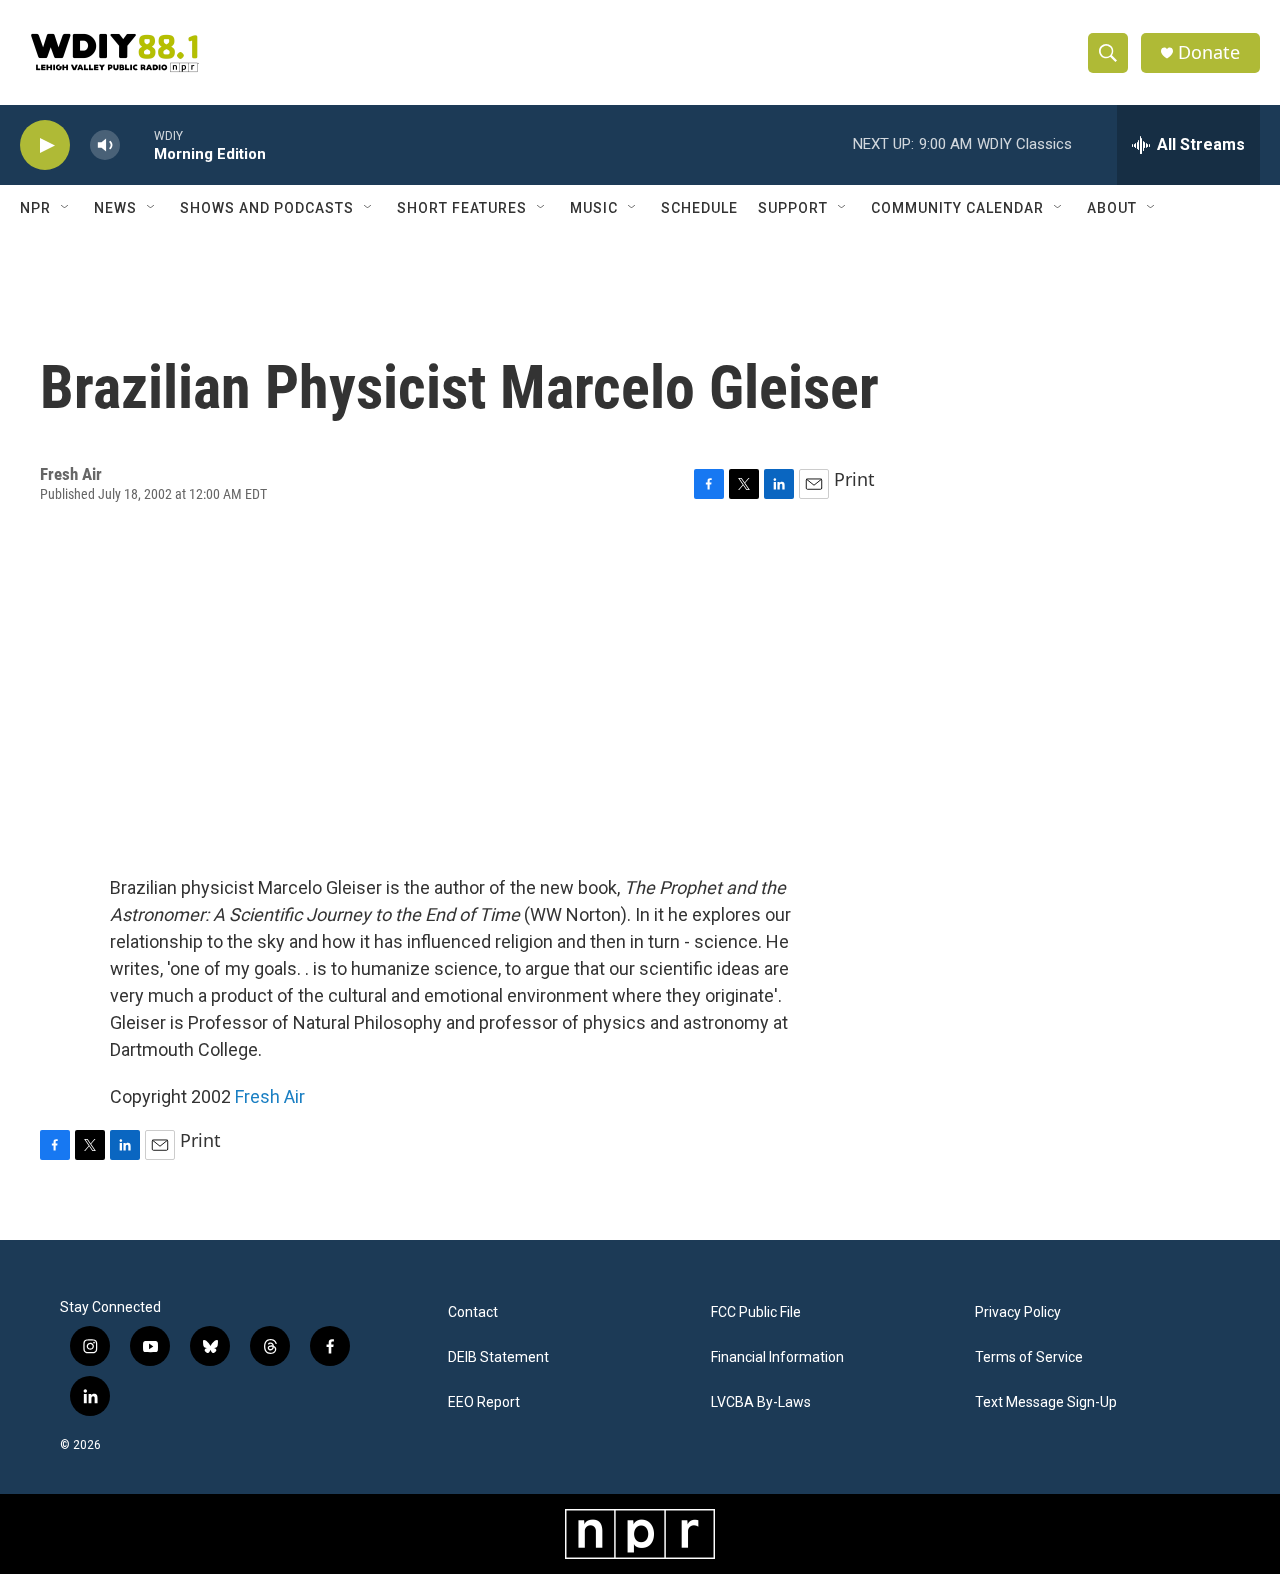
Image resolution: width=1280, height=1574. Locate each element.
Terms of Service (1029, 1357)
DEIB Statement (498, 1357)
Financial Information (777, 1357)
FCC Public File (756, 1312)
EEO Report (484, 1402)
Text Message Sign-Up (1046, 1402)
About (1112, 208)
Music (594, 208)
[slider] (137, 144)
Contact (473, 1312)
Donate (1209, 52)
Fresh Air (270, 1096)
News (115, 208)
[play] (45, 145)
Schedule (699, 208)
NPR (35, 208)
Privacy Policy (1018, 1312)
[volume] (105, 145)
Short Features (462, 208)
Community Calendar (957, 208)
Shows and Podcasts (267, 208)
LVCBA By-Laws (761, 1402)
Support (793, 208)
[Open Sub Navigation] (66, 208)
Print (854, 479)
